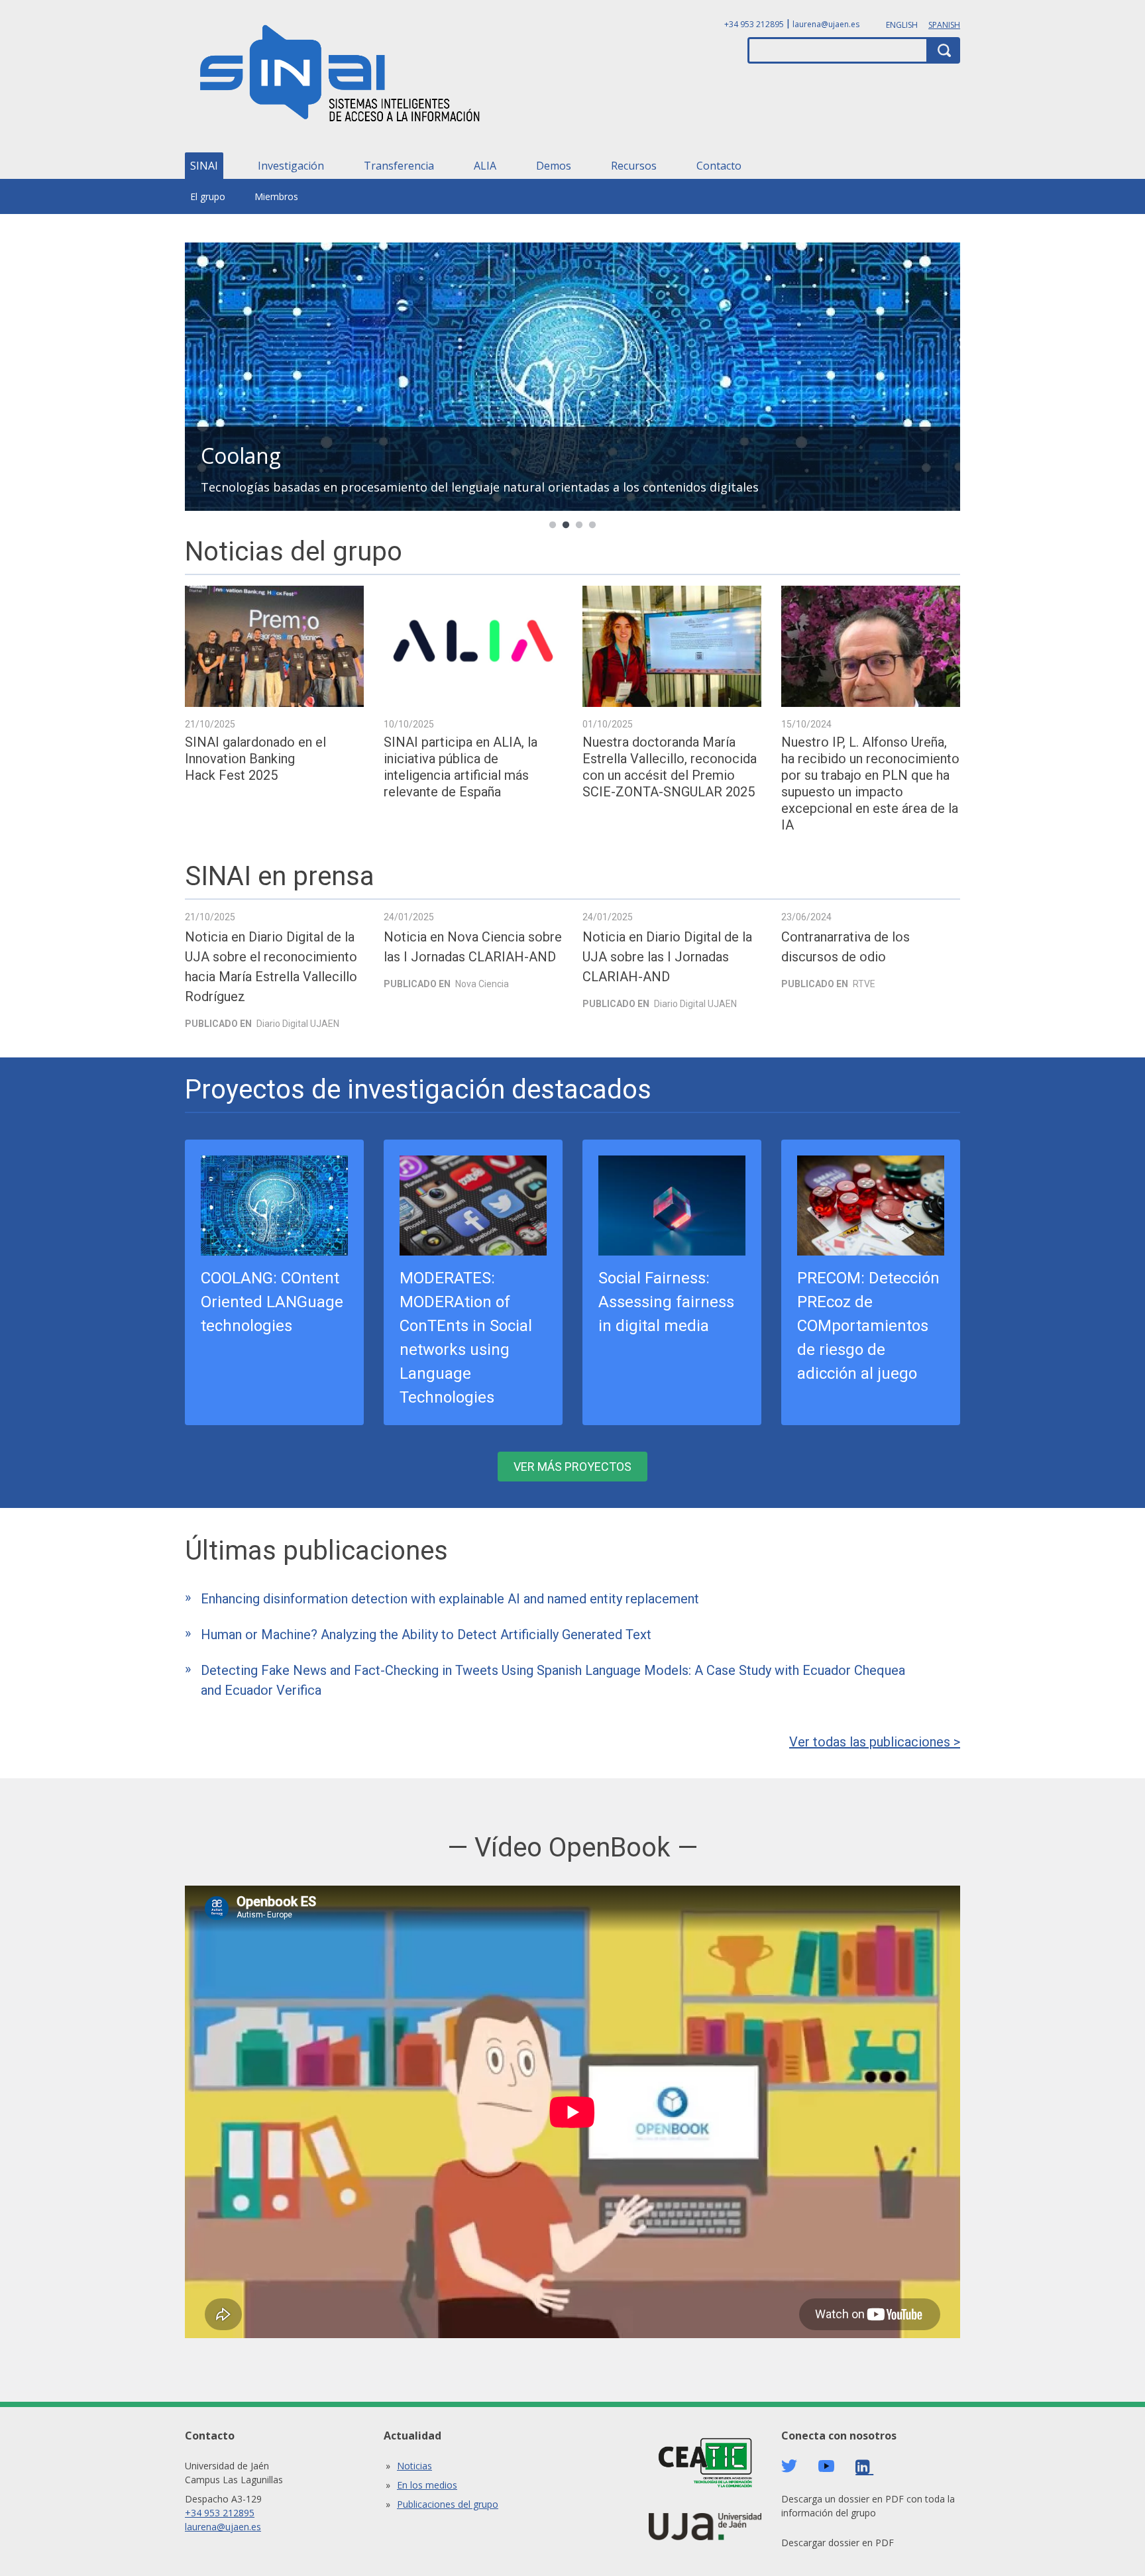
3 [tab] (579, 525)
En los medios (427, 2485)
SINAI (204, 166)
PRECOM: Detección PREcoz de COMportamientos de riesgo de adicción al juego (868, 1326)
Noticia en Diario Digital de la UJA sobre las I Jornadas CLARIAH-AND (667, 957)
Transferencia (399, 166)
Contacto (719, 166)
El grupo (208, 196)
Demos (554, 166)
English (902, 25)
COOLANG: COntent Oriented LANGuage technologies (272, 1302)
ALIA (485, 166)
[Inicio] (341, 78)
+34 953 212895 (754, 24)
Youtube (826, 2466)
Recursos (634, 166)
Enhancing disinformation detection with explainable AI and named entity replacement (450, 1599)
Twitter (789, 2466)
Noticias (414, 2466)
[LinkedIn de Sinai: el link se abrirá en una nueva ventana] (864, 2467)
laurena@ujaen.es (826, 24)
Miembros (276, 196)
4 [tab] (592, 525)
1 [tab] (553, 525)
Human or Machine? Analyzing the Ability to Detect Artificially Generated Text (426, 1635)
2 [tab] (566, 525)
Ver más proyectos (572, 1467)
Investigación (291, 166)
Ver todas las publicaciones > (875, 1742)
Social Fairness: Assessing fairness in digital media (666, 1302)
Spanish (944, 25)
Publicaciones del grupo (448, 2504)
